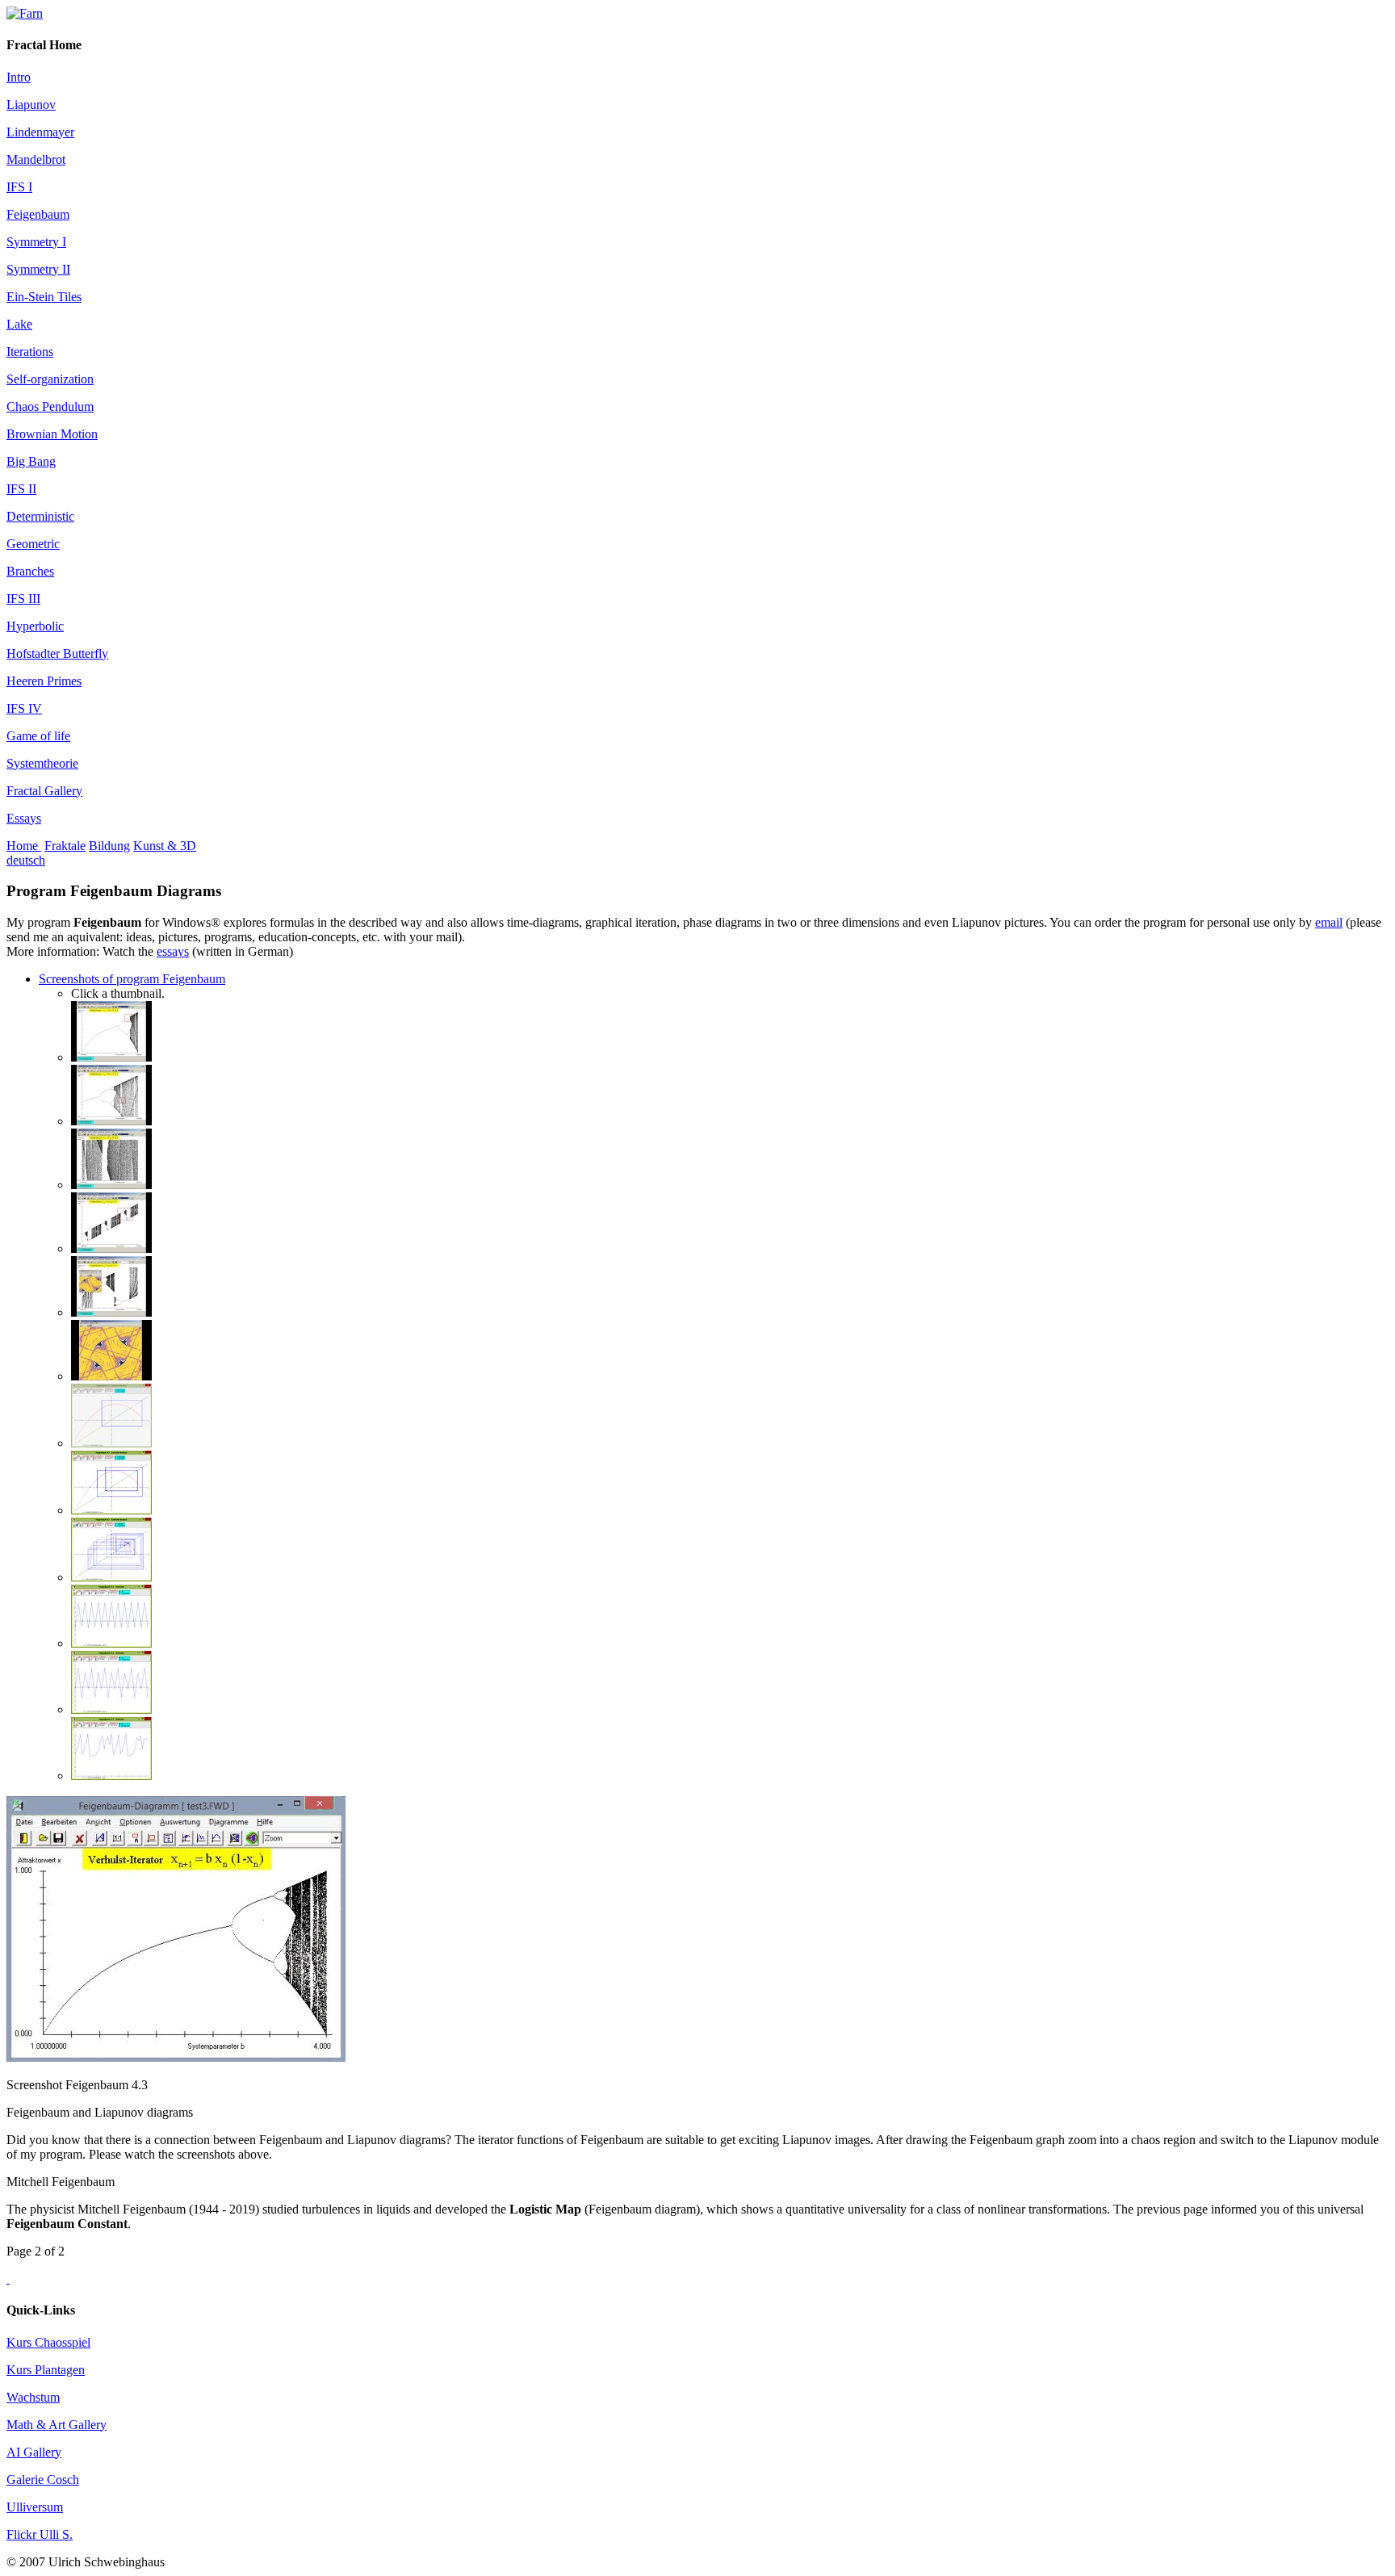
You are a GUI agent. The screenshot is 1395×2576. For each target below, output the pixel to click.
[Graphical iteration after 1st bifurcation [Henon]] (111, 1443)
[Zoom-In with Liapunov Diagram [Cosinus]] (111, 1312)
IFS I (19, 187)
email (1329, 922)
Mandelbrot (36, 159)
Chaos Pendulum (50, 406)
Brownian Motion (52, 434)
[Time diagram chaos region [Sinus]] (111, 1776)
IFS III (23, 599)
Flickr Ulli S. (40, 2534)
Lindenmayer (40, 132)
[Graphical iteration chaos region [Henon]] (111, 1577)
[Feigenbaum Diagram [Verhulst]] (111, 1057)
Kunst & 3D (165, 846)
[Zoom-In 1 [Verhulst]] (111, 1121)
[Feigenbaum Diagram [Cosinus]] (111, 1248)
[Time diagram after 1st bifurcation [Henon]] (111, 1643)
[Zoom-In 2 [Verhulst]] (111, 1185)
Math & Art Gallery (57, 2425)
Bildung (109, 846)
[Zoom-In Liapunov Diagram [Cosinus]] (111, 1376)
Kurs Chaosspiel (48, 2342)
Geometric (33, 544)
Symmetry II (38, 269)
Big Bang (31, 461)
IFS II (21, 489)
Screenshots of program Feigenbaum (132, 979)
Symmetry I (36, 242)
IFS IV (24, 708)
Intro (19, 77)
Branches (30, 571)
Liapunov (31, 105)
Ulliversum (35, 2507)
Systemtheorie (42, 763)
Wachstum (33, 2397)
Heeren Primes (44, 681)
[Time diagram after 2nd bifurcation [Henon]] (111, 1709)
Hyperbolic (35, 626)
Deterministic (40, 516)
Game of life (38, 736)
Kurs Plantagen (46, 2370)
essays (173, 951)
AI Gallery (34, 2452)
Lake (19, 324)
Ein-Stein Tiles (44, 297)
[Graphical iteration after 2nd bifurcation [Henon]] (111, 1510)
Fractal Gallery (44, 791)
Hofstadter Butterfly (57, 653)
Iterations (30, 352)
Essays (24, 818)
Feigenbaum (38, 214)
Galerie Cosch (43, 2480)
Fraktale (65, 846)
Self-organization (50, 379)
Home (24, 846)
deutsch (26, 860)
